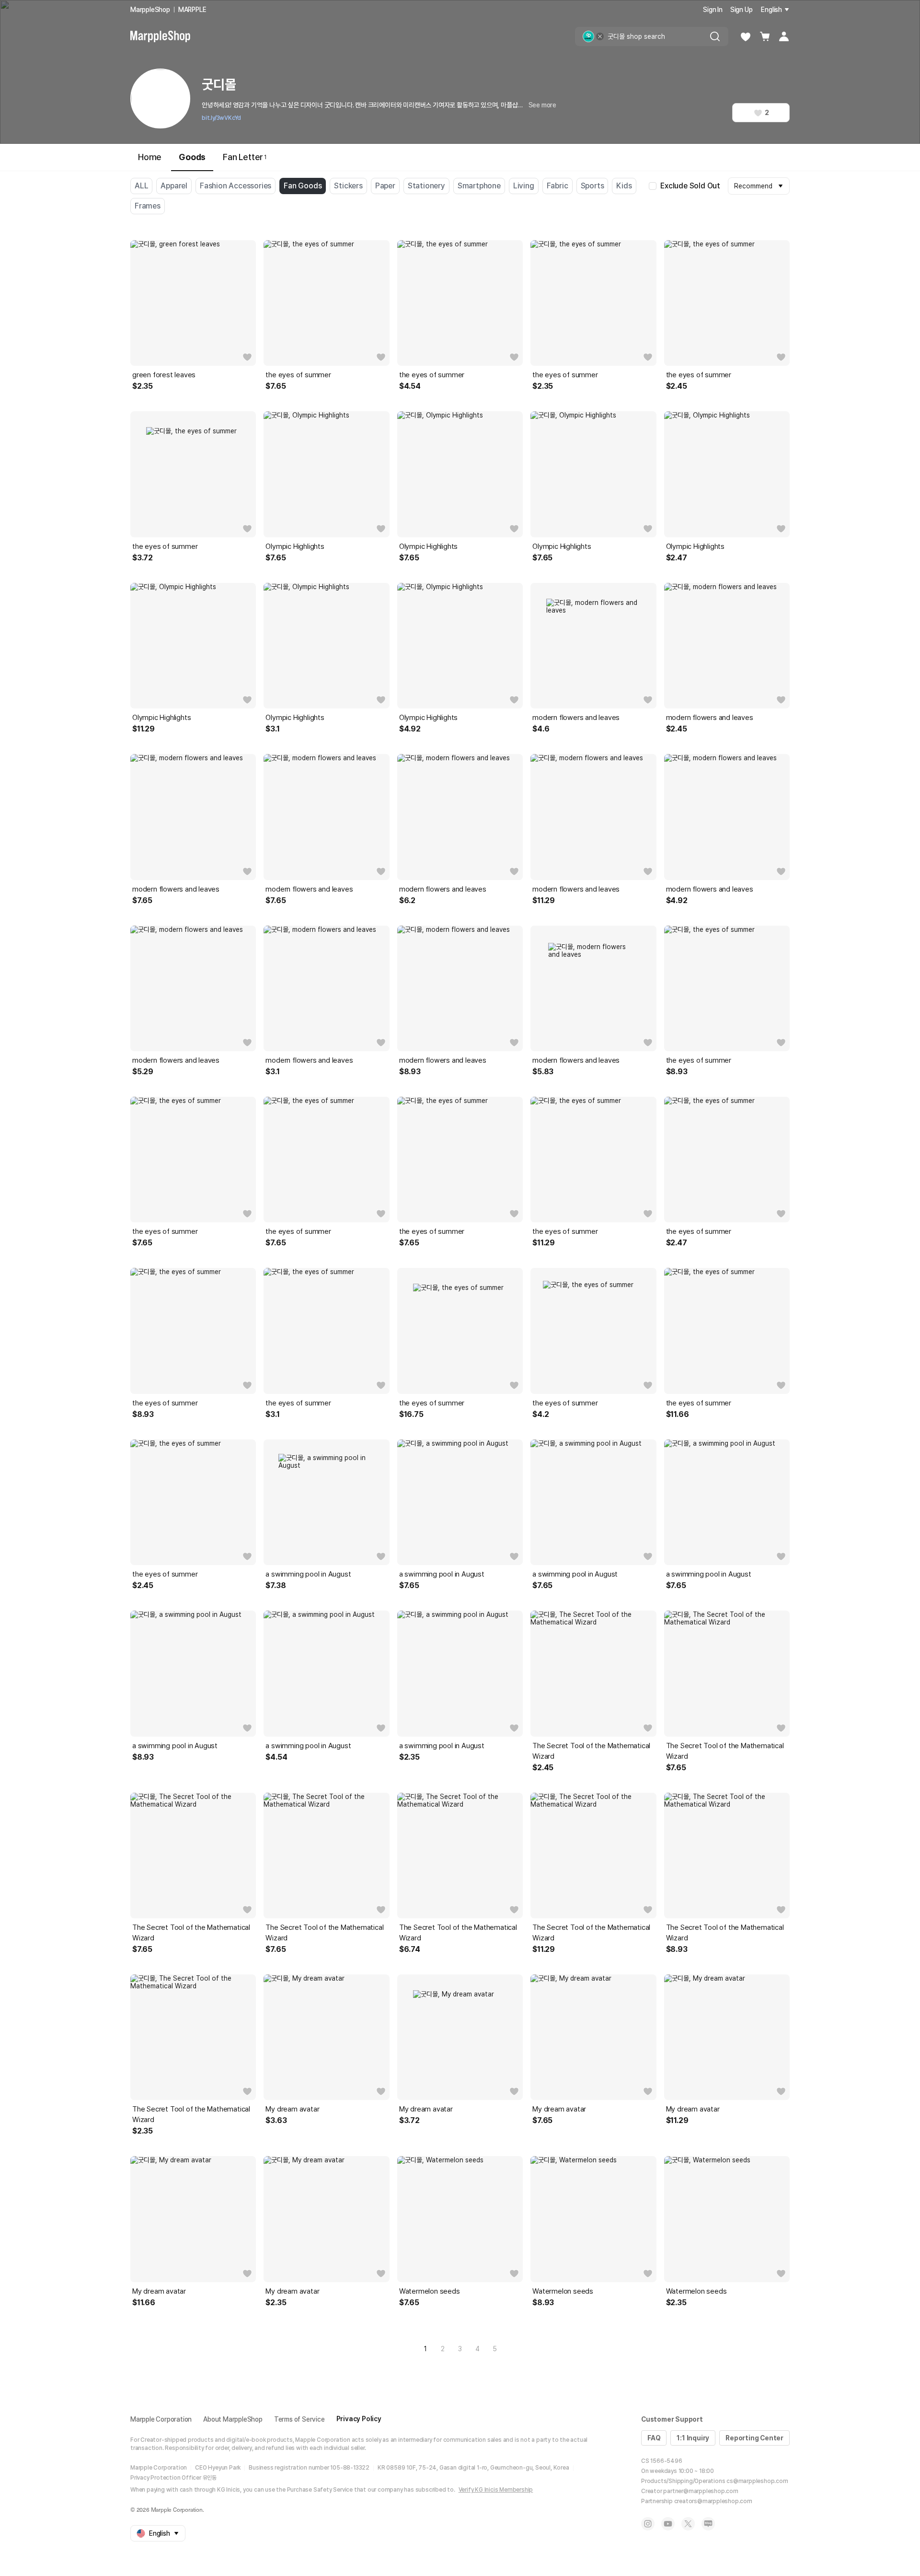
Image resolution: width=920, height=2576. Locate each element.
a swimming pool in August (308, 1574)
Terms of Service (299, 2419)
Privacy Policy (359, 2419)
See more (542, 105)
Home (150, 157)
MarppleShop (150, 10)
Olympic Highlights (295, 546)
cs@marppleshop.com (757, 2481)
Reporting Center (754, 2438)
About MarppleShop (233, 2419)
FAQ (654, 2438)
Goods (192, 157)
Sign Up (742, 10)
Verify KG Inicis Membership (496, 2490)
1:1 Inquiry (693, 2438)
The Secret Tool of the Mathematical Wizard (591, 1751)
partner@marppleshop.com (701, 2491)
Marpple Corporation (161, 2419)
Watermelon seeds (430, 2291)
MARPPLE (192, 10)
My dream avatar (292, 2109)
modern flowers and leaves (576, 718)
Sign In (713, 10)
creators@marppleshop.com (713, 2501)
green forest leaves (164, 375)
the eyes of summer (298, 375)
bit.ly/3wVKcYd (221, 118)
